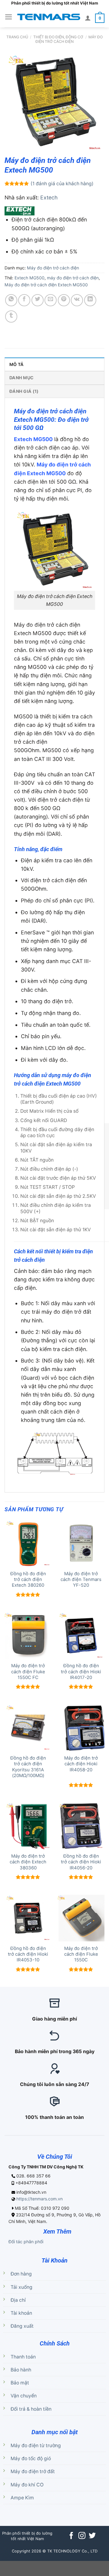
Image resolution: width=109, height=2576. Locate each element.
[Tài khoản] (88, 18)
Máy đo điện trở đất (33, 2471)
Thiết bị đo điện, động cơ (58, 37)
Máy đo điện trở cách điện (69, 39)
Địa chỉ (18, 2300)
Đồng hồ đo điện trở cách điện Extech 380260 (28, 1580)
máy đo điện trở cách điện (73, 278)
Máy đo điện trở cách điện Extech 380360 (28, 1862)
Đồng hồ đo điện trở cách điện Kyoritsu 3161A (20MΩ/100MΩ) (28, 1767)
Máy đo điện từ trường (36, 2446)
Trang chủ (17, 37)
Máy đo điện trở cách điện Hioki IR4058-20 (81, 1764)
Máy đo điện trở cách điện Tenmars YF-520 (81, 1580)
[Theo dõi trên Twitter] (92, 2536)
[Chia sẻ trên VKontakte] (77, 300)
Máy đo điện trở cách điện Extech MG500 (46, 285)
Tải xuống (21, 2287)
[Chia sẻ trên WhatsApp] (11, 300)
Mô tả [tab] (17, 364)
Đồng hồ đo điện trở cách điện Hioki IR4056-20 (81, 1862)
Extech (49, 197)
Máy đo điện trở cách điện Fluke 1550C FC (28, 1672)
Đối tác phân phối (26, 2242)
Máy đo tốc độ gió (31, 2458)
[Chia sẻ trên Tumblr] (11, 316)
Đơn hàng (21, 2274)
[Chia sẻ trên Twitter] (38, 300)
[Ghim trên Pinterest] (64, 300)
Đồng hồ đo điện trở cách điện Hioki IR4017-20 (81, 1672)
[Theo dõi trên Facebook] (71, 2536)
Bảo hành (21, 2370)
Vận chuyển (24, 2396)
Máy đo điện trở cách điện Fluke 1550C (81, 1954)
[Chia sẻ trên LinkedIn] (90, 300)
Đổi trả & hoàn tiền (31, 2409)
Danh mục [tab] (21, 378)
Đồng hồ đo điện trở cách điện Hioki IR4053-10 (28, 1954)
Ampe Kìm (22, 2498)
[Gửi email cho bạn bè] (51, 300)
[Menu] (9, 17)
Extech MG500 (30, 278)
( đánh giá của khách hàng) (62, 184)
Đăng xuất (22, 2326)
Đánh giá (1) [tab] (24, 391)
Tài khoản (21, 2313)
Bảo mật (20, 2383)
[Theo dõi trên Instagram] (82, 2536)
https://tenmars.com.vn (40, 2199)
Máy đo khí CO (27, 2485)
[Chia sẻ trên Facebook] (24, 300)
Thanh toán (23, 2357)
